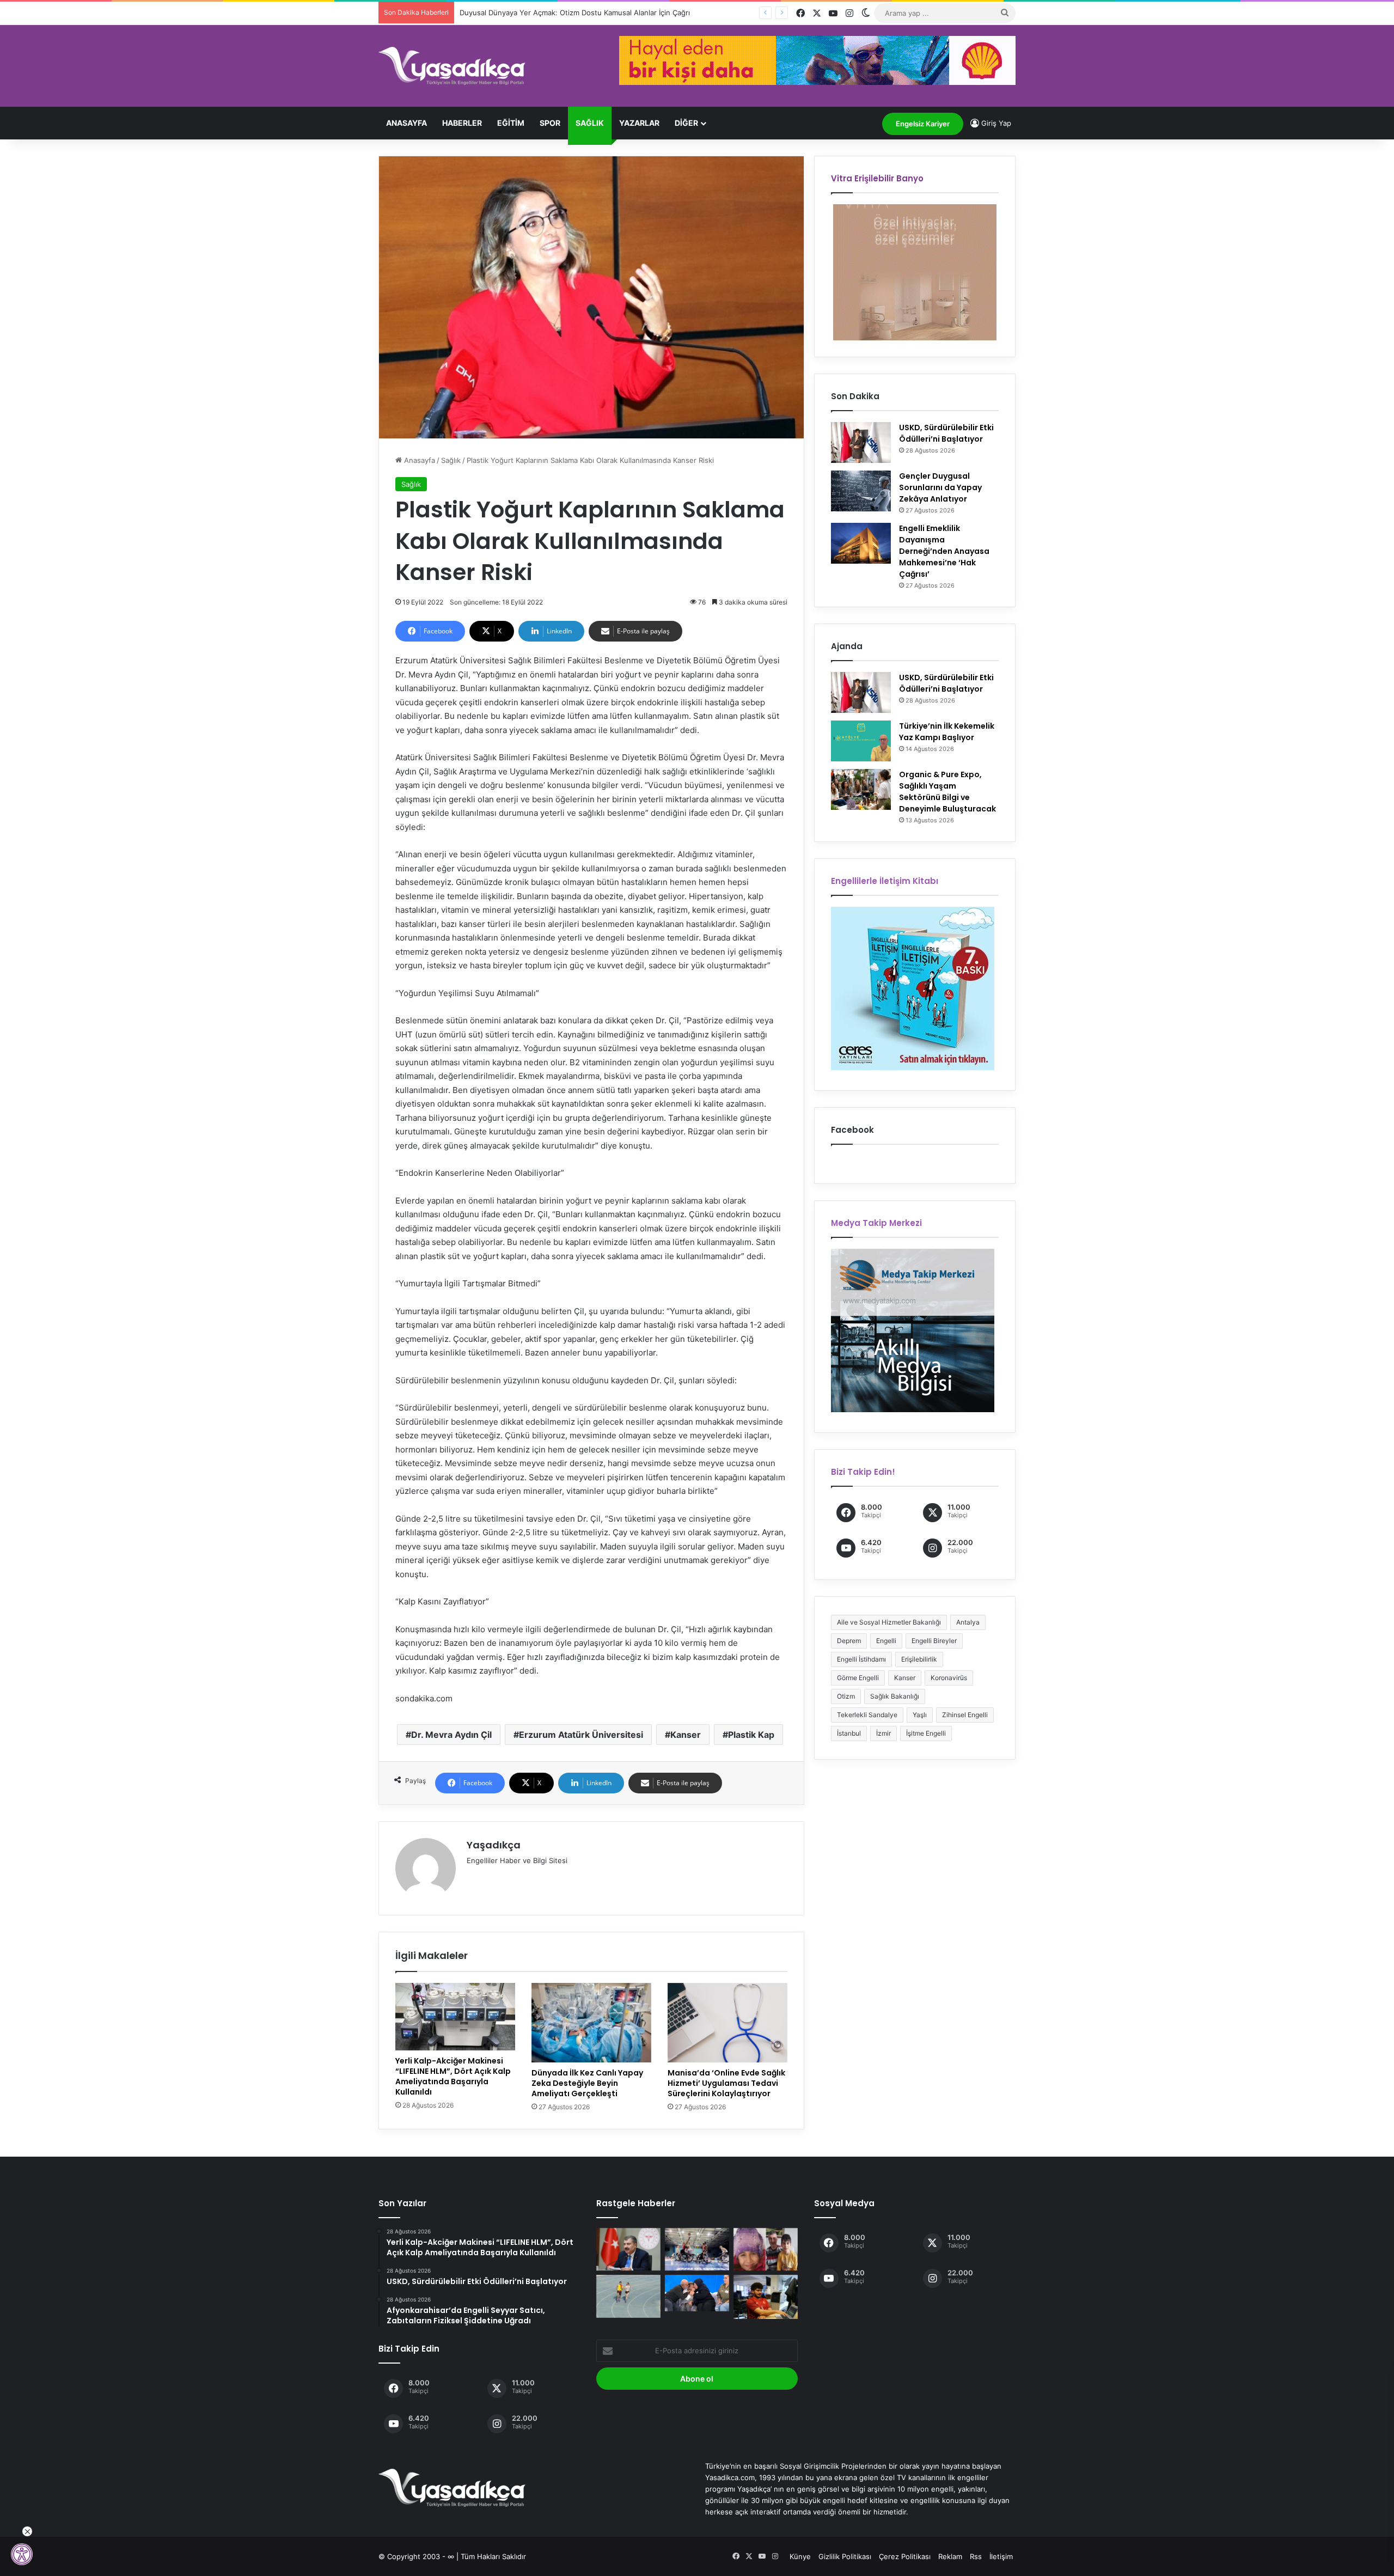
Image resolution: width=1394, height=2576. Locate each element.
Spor (550, 123)
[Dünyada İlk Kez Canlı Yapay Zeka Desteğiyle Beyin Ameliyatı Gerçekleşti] (591, 2023)
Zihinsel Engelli (965, 1715)
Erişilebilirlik (919, 1659)
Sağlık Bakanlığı (895, 1696)
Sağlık (451, 460)
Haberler (462, 123)
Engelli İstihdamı (861, 1659)
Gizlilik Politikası (845, 2556)
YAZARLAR (639, 123)
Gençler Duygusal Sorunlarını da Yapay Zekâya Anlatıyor (940, 487)
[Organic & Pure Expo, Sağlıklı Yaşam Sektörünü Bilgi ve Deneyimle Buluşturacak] (861, 789)
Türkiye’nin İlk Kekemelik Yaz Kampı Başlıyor (947, 732)
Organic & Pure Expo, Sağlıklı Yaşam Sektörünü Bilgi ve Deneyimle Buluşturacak (947, 792)
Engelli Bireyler (934, 1641)
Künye (800, 2556)
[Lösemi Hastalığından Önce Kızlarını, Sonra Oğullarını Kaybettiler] (766, 2249)
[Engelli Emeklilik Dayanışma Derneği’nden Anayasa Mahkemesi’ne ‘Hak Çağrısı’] (861, 543)
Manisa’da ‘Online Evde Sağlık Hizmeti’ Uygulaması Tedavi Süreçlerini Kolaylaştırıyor (726, 2083)
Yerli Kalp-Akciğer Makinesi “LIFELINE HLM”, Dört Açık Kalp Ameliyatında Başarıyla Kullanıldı (453, 2076)
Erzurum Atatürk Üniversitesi (581, 1735)
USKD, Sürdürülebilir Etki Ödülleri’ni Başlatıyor (946, 433)
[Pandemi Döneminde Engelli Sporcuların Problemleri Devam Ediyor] (697, 2249)
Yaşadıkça (494, 1845)
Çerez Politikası (905, 2556)
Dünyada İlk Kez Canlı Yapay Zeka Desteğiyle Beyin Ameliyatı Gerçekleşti (587, 2083)
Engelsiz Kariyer (923, 124)
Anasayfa (406, 123)
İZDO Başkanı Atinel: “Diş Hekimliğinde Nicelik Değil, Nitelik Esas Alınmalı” (583, 13)
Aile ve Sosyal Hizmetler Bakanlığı (889, 1622)
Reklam (950, 2556)
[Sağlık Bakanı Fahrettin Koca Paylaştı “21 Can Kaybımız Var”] (628, 2249)
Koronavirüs (949, 1678)
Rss (976, 2556)
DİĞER (686, 123)
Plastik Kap (751, 1735)
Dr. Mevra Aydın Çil (451, 1735)
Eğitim (511, 123)
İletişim (1001, 2556)
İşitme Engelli (926, 1733)
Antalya (968, 1622)
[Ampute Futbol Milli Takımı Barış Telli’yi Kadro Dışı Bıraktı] (766, 2297)
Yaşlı (920, 1715)
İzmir (884, 1733)
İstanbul (849, 1733)
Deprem (849, 1641)
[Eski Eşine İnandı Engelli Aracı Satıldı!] (697, 2293)
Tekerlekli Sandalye (867, 1715)
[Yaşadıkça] (452, 66)
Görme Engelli (858, 1678)
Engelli (886, 1641)
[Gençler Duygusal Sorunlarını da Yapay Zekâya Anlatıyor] (861, 491)
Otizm (846, 1696)
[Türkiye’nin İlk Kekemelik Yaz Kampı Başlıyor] (861, 741)
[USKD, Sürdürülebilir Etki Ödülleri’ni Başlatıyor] (861, 442)
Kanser (686, 1735)
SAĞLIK (590, 123)
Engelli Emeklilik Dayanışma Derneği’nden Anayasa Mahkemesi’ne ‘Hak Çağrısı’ (944, 551)
